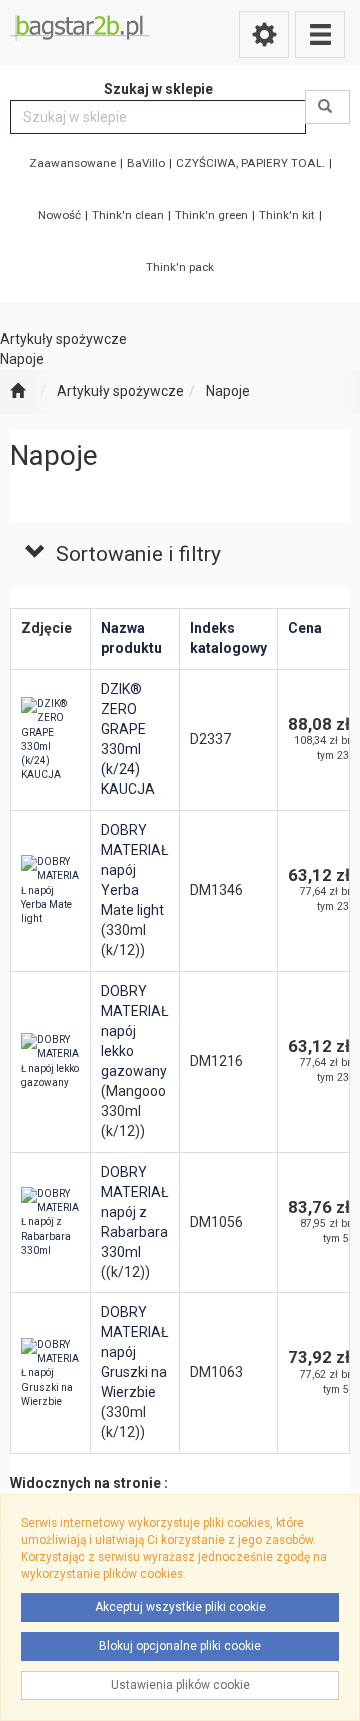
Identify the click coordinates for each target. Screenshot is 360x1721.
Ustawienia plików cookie (180, 1685)
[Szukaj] (327, 107)
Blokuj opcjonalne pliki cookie (180, 1646)
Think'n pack (180, 267)
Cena (305, 628)
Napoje (228, 391)
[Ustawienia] (264, 34)
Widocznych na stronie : (89, 1483)
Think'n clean (128, 215)
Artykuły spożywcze (120, 391)
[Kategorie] (320, 34)
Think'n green (211, 215)
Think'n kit (287, 215)
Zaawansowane (72, 163)
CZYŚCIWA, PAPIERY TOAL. (250, 163)
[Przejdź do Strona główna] (17, 392)
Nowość (59, 215)
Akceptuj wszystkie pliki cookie (180, 1607)
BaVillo (146, 163)
